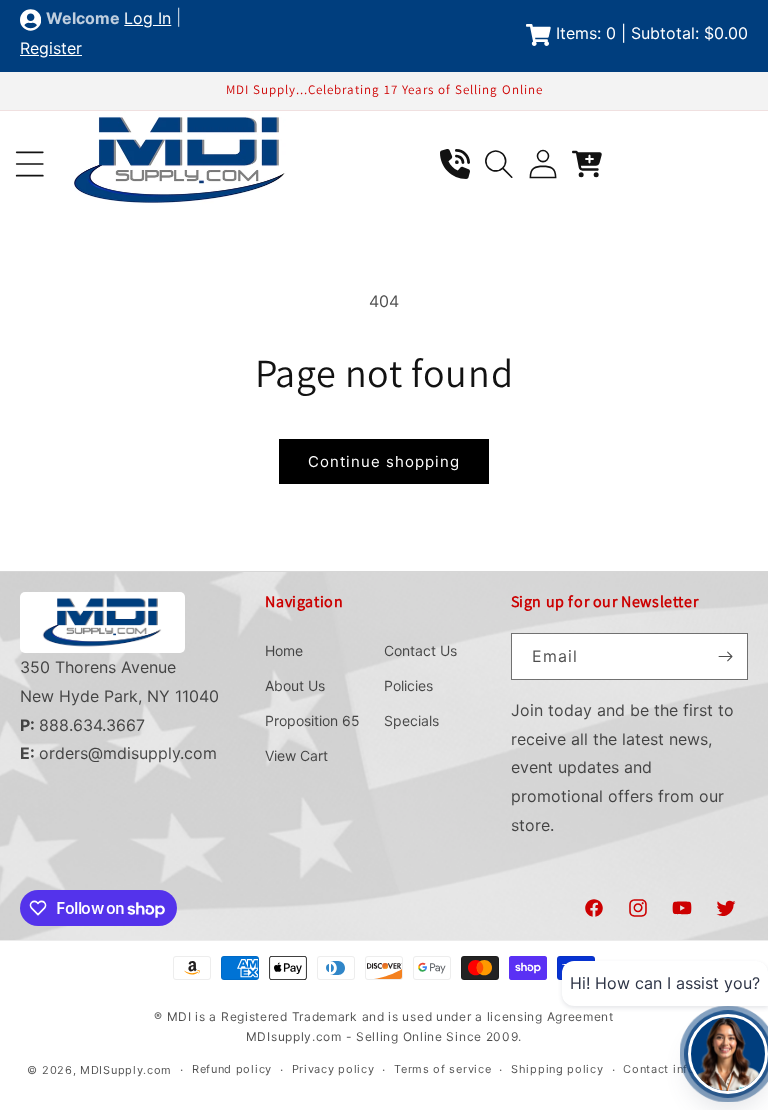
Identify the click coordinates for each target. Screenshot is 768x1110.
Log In (147, 18)
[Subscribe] (725, 656)
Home (284, 650)
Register (51, 48)
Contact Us (420, 650)
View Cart (296, 755)
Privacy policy (333, 1069)
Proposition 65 (312, 720)
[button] (30, 164)
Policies (408, 685)
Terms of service (442, 1069)
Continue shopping (384, 461)
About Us (295, 685)
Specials (411, 720)
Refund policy (232, 1069)
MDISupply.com (126, 1070)
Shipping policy (557, 1069)
